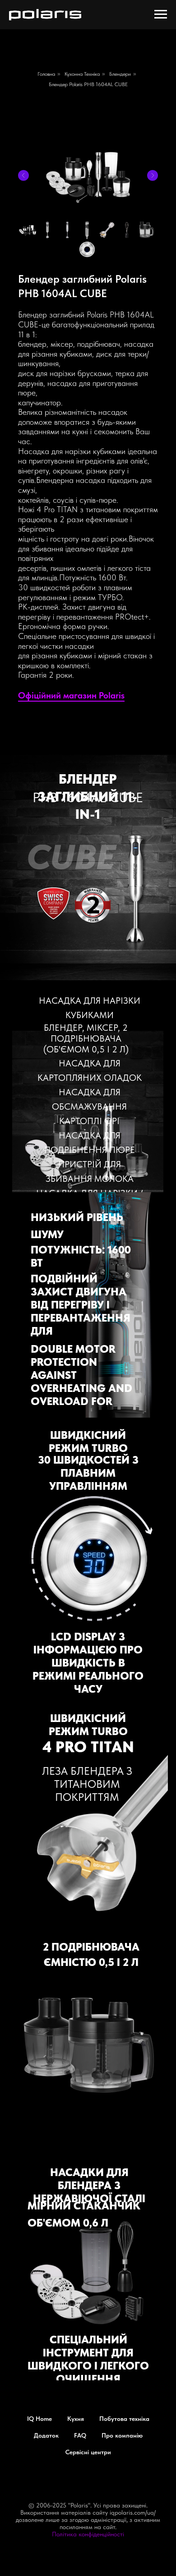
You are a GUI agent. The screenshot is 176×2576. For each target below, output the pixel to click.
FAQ (80, 2435)
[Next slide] (153, 175)
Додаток (46, 2435)
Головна (46, 74)
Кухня (76, 2419)
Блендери (120, 74)
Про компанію (122, 2435)
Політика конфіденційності (88, 2534)
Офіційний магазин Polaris (71, 695)
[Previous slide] (23, 175)
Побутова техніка (124, 2419)
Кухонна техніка (82, 74)
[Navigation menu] (161, 14)
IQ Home (39, 2419)
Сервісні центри (88, 2452)
